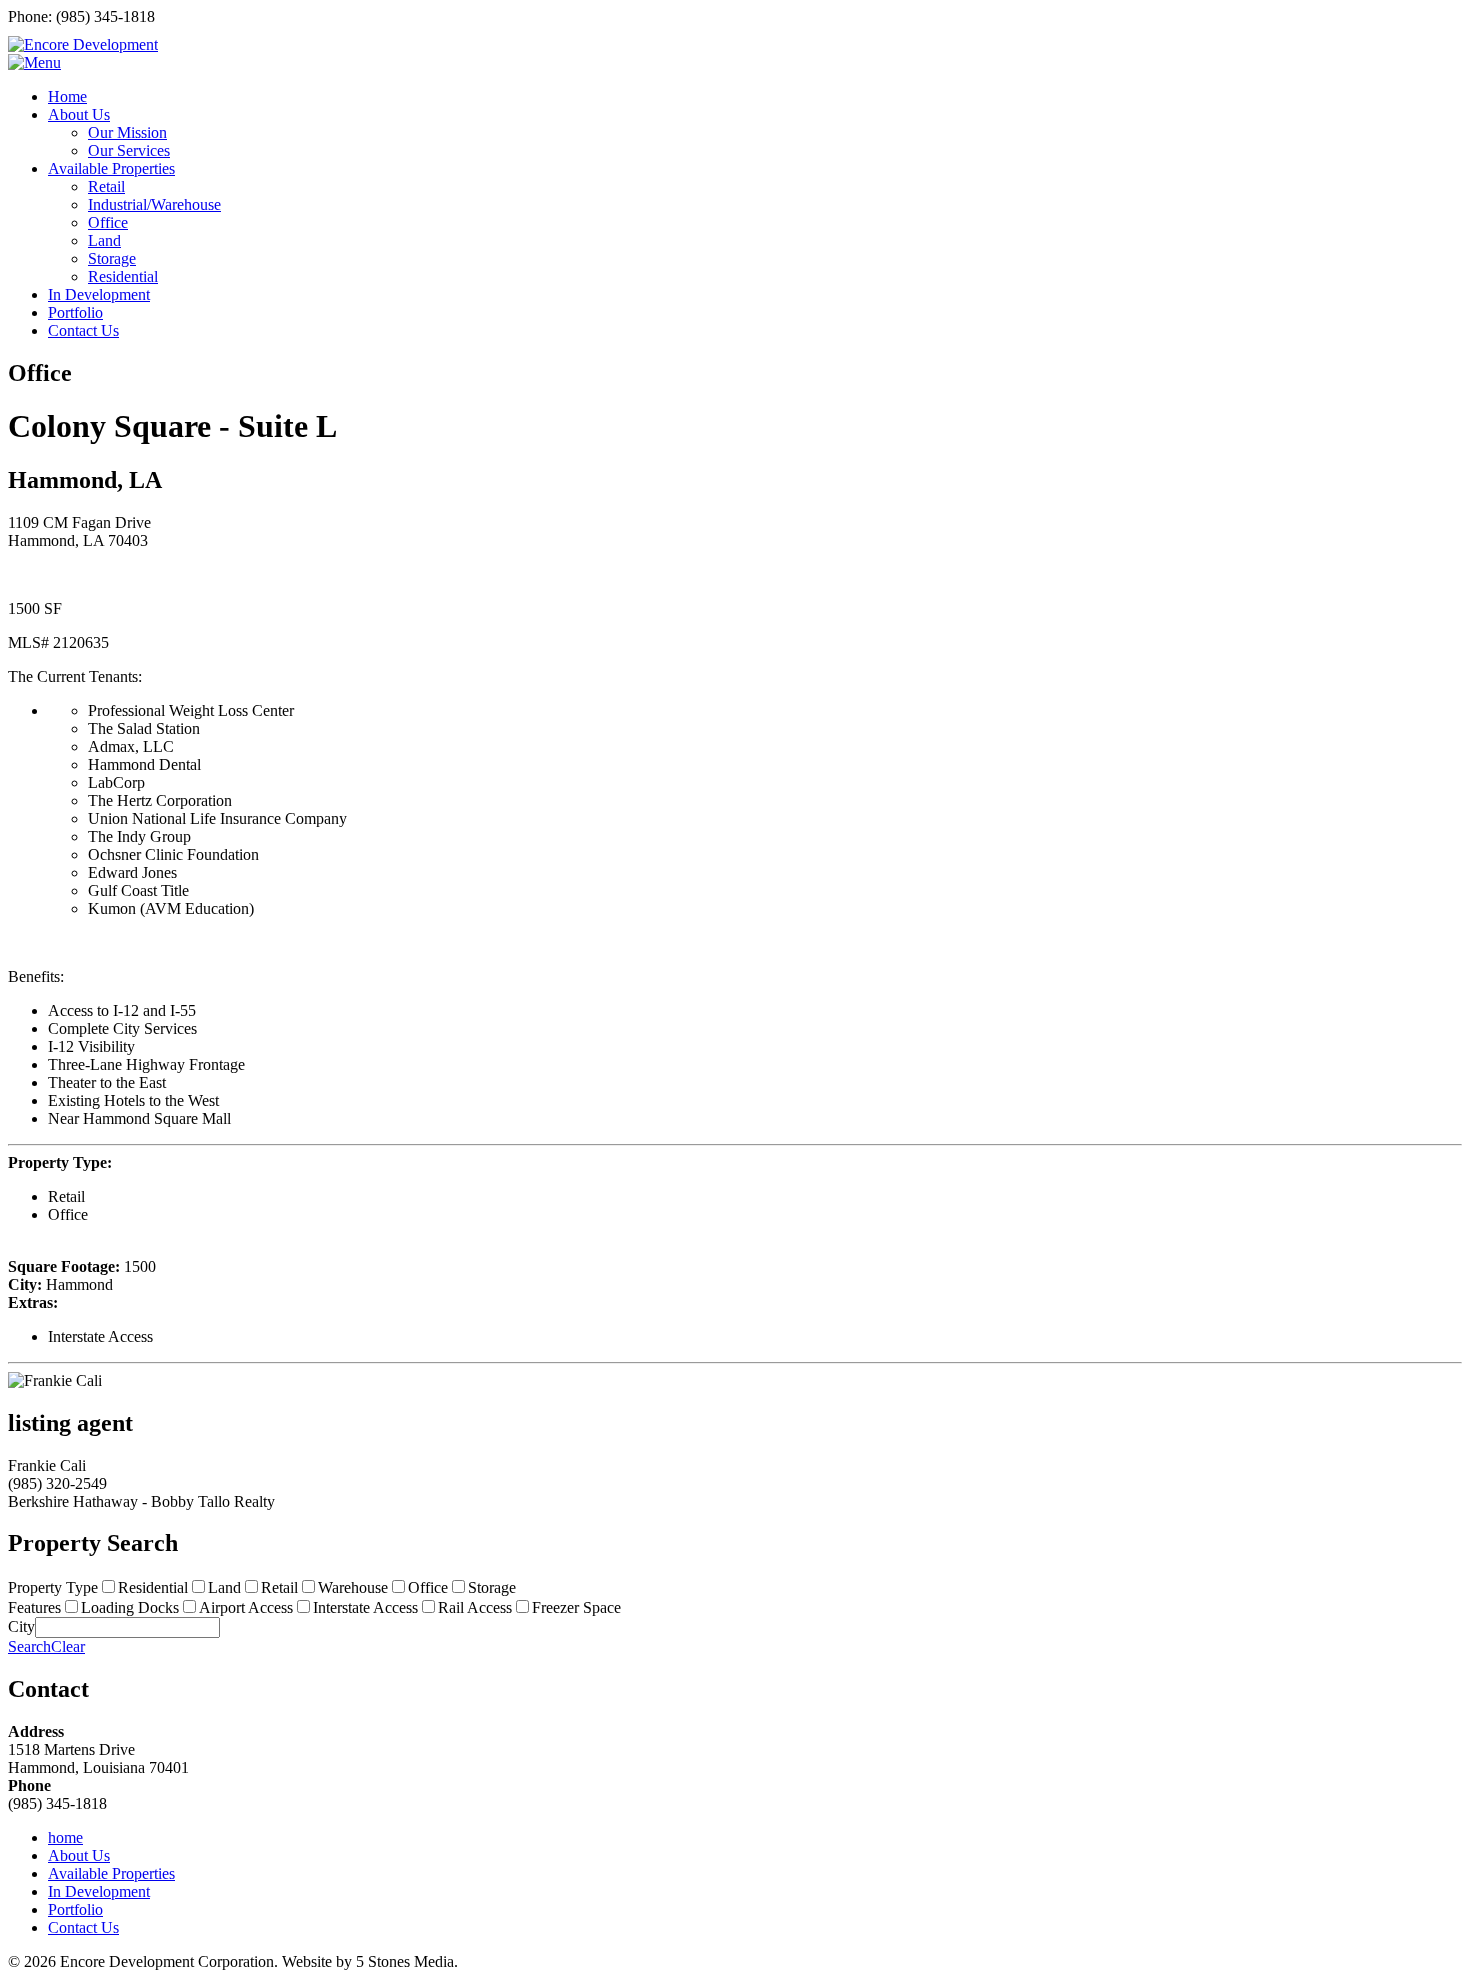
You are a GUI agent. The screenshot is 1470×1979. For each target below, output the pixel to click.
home (65, 1837)
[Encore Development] (83, 44)
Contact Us (83, 1927)
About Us (79, 1855)
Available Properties (111, 1873)
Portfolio (75, 1909)
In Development (99, 1891)
